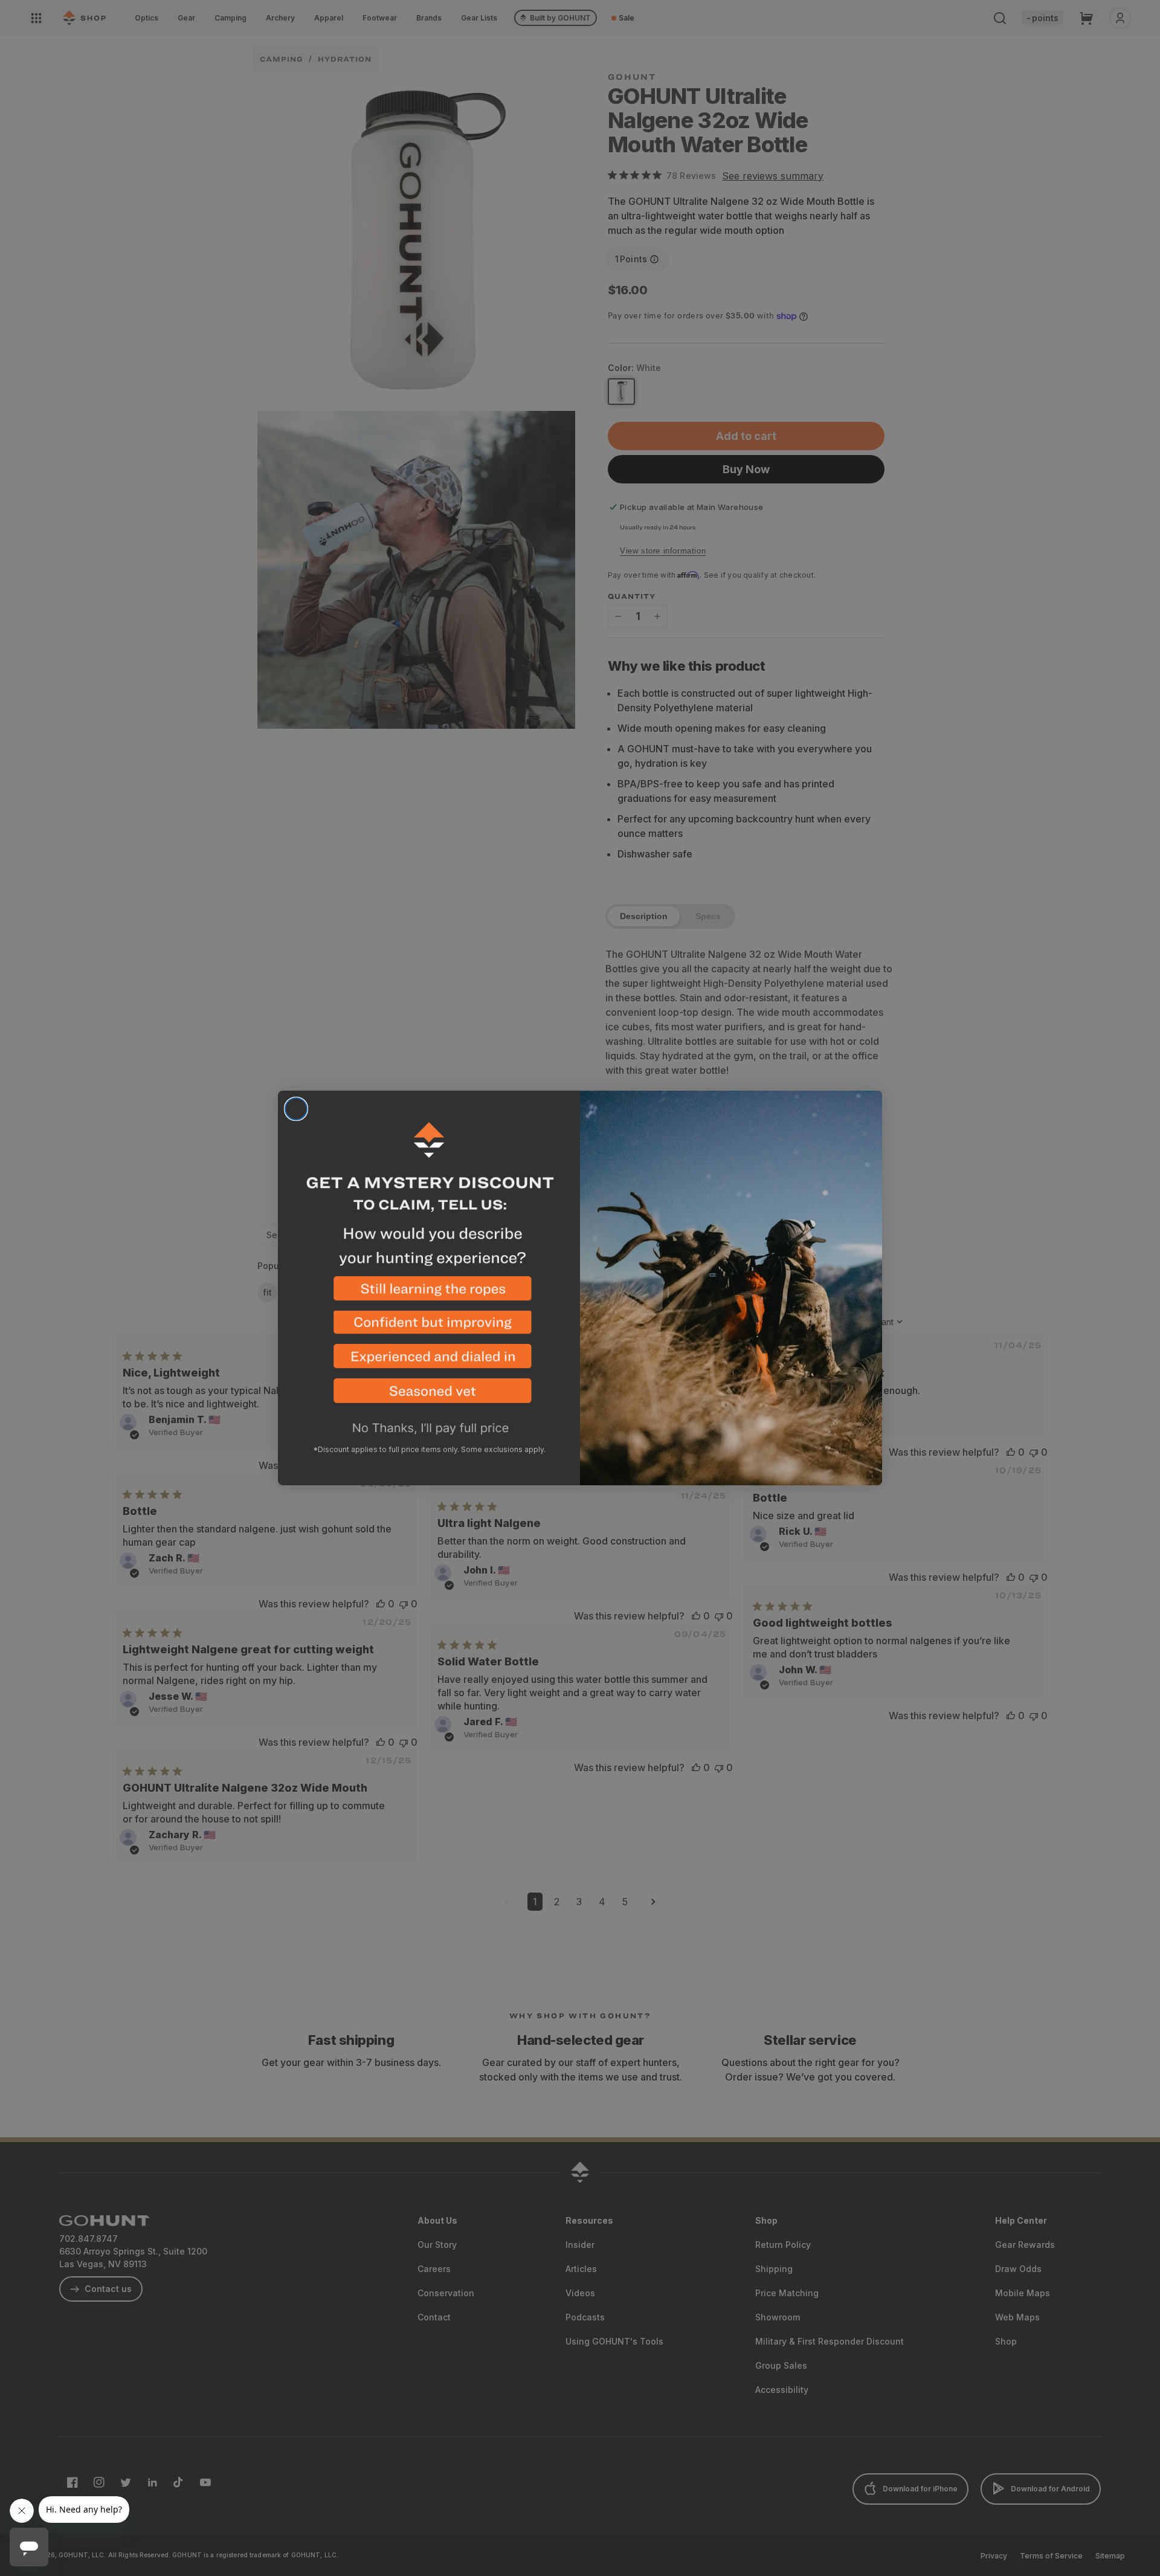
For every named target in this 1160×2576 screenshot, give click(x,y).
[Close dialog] (296, 1109)
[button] (429, 1293)
